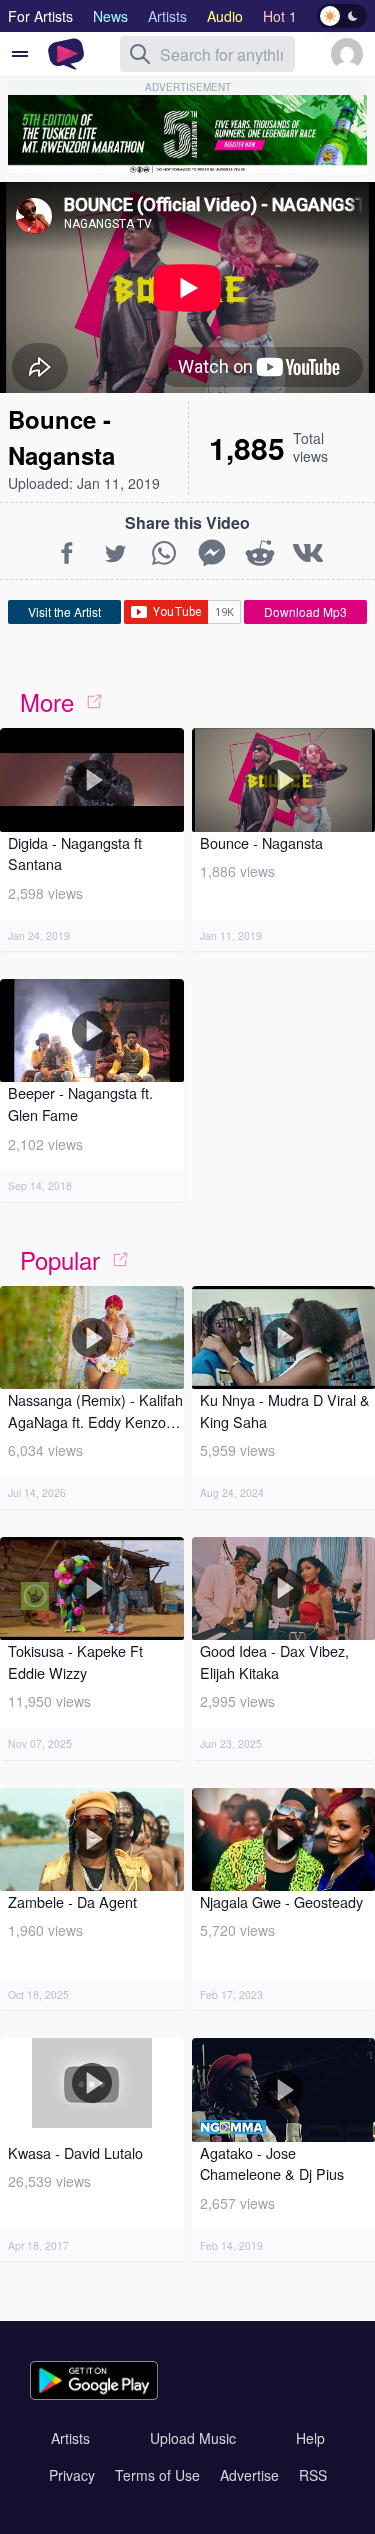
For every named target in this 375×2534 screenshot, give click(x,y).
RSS (313, 2475)
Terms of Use (157, 2475)
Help (310, 2438)
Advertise (249, 2475)
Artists (70, 2438)
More (47, 701)
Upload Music (193, 2438)
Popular (60, 1259)
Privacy (72, 2475)
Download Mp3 (305, 611)
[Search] (140, 54)
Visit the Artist (64, 611)
